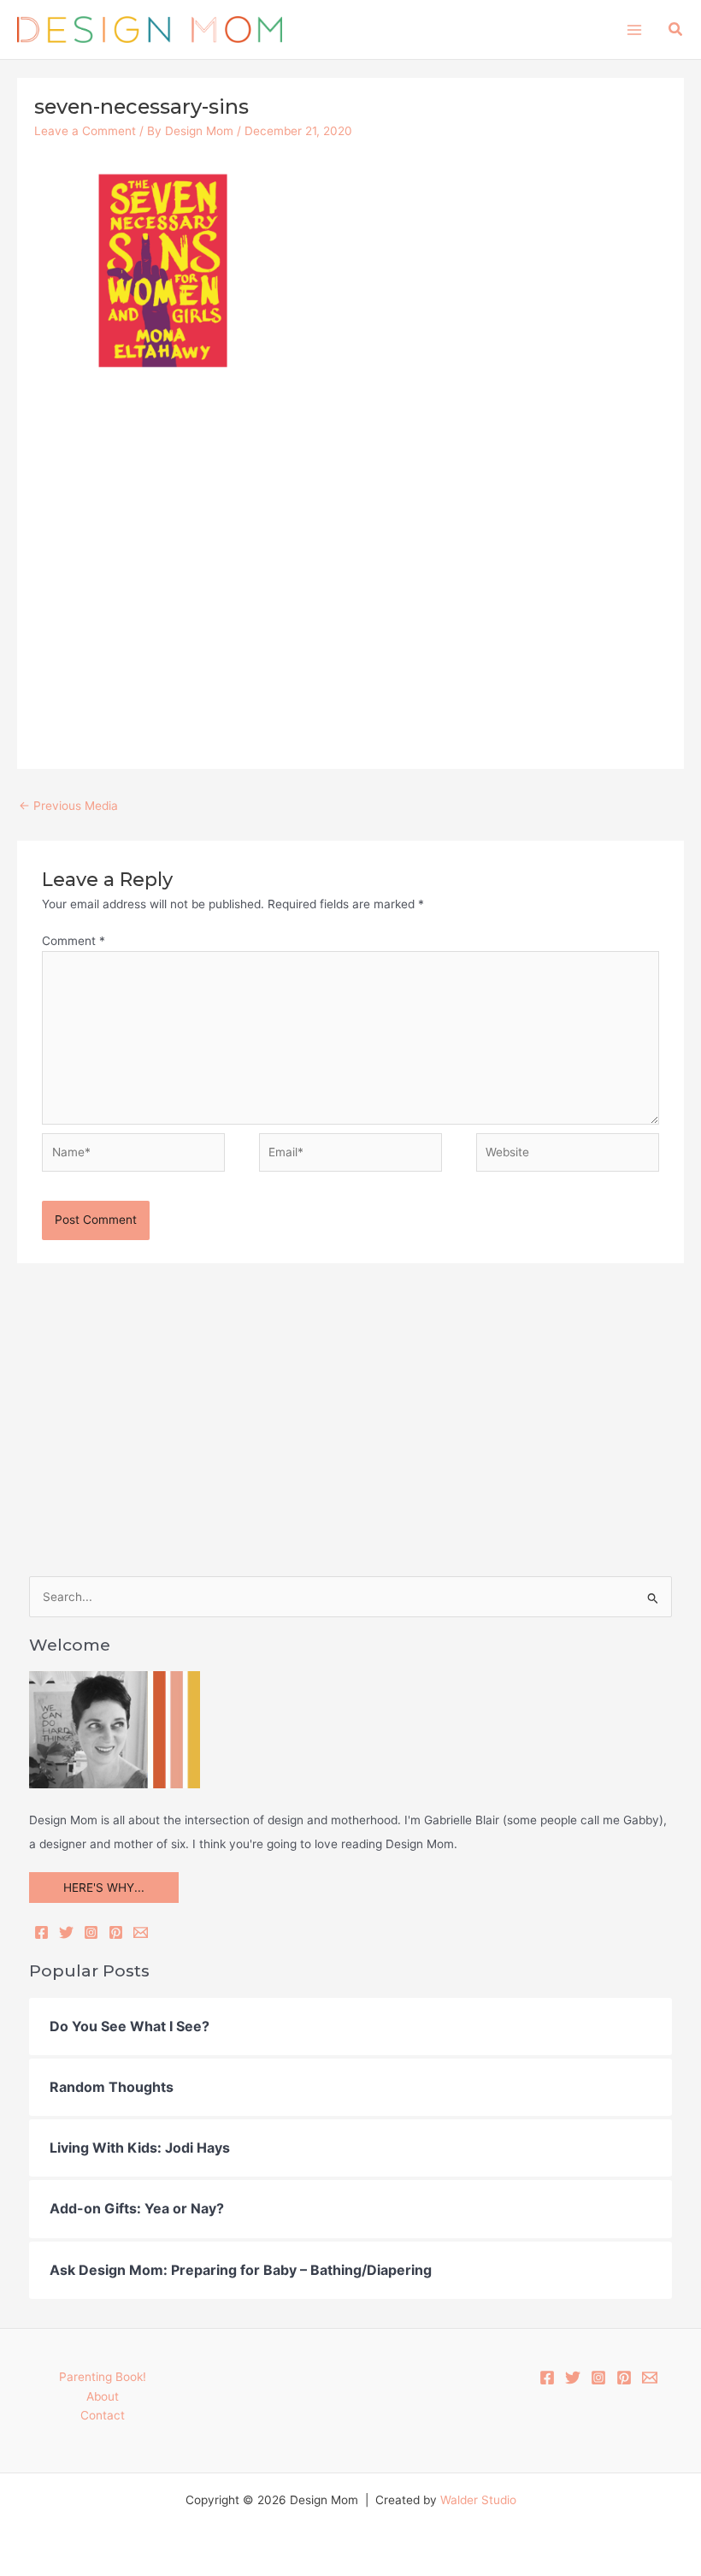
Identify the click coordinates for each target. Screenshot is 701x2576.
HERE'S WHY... (104, 1888)
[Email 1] (650, 2378)
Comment (74, 941)
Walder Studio (478, 2500)
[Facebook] (41, 1932)
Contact (103, 2415)
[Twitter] (66, 1932)
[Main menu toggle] (634, 30)
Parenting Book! (103, 2377)
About (103, 2396)
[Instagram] (91, 1932)
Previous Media (68, 806)
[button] (676, 30)
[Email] (141, 1932)
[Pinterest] (116, 1932)
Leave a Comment (85, 131)
